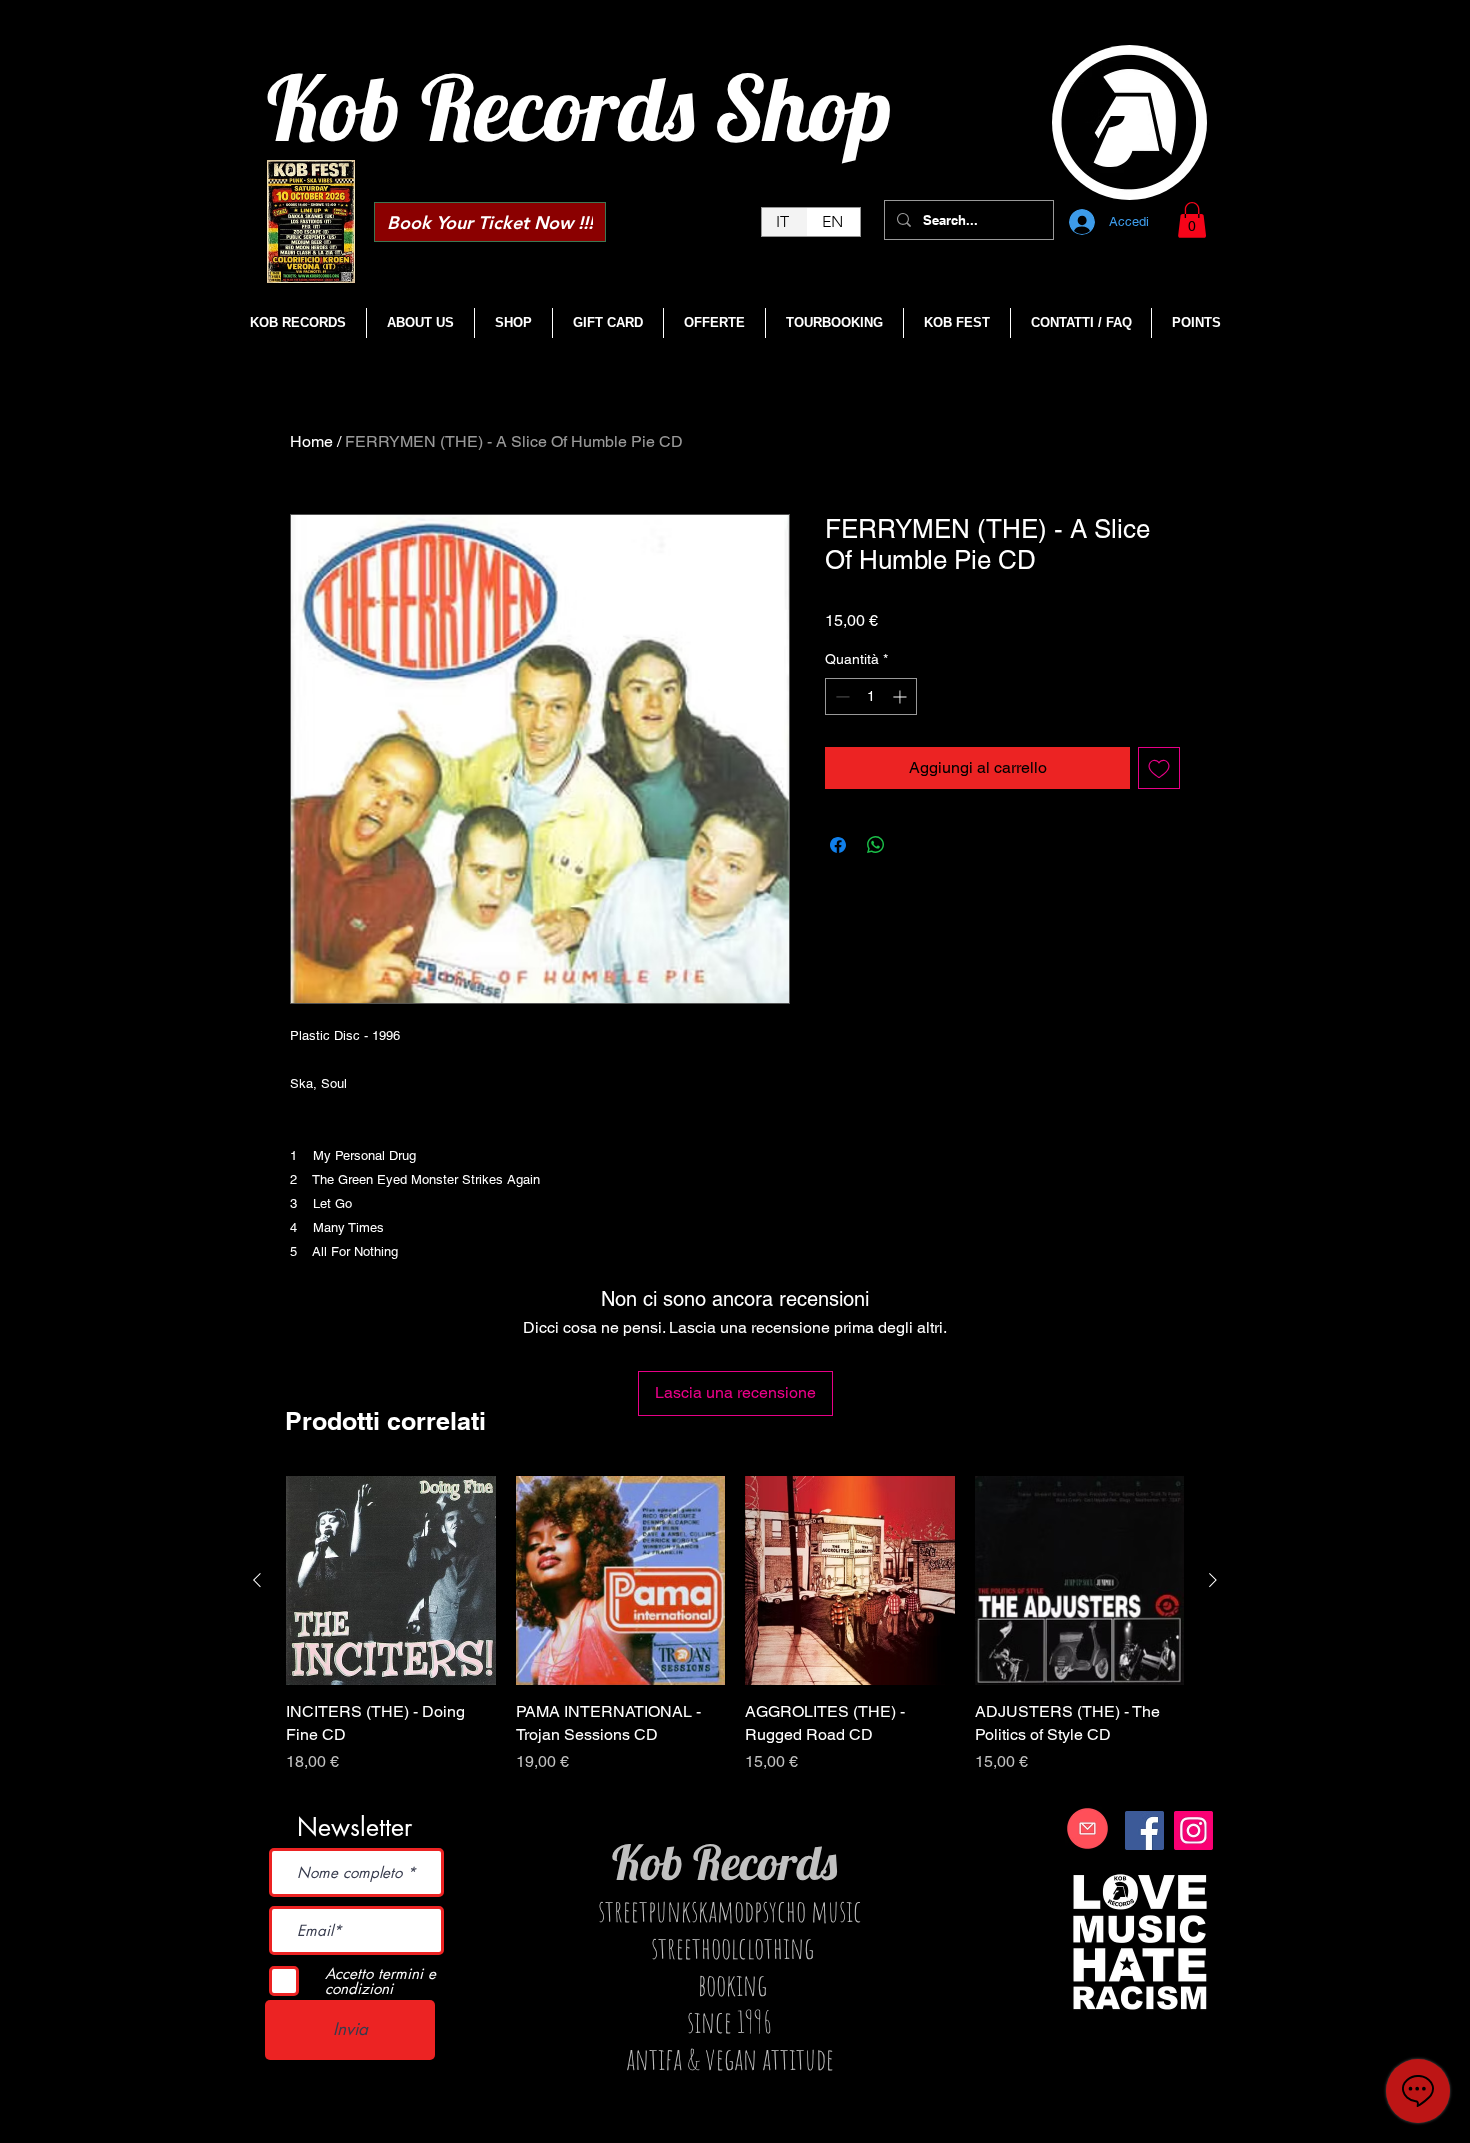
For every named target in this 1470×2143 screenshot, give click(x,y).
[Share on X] (914, 845)
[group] (735, 1636)
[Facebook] (1144, 1830)
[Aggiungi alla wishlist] (1159, 768)
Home (311, 441)
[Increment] (901, 696)
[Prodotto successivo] (1213, 1580)
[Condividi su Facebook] (838, 845)
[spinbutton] (871, 696)
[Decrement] (840, 696)
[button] (1192, 220)
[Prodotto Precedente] (257, 1580)
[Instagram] (1193, 1830)
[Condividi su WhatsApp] (876, 845)
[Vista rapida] (391, 1581)
